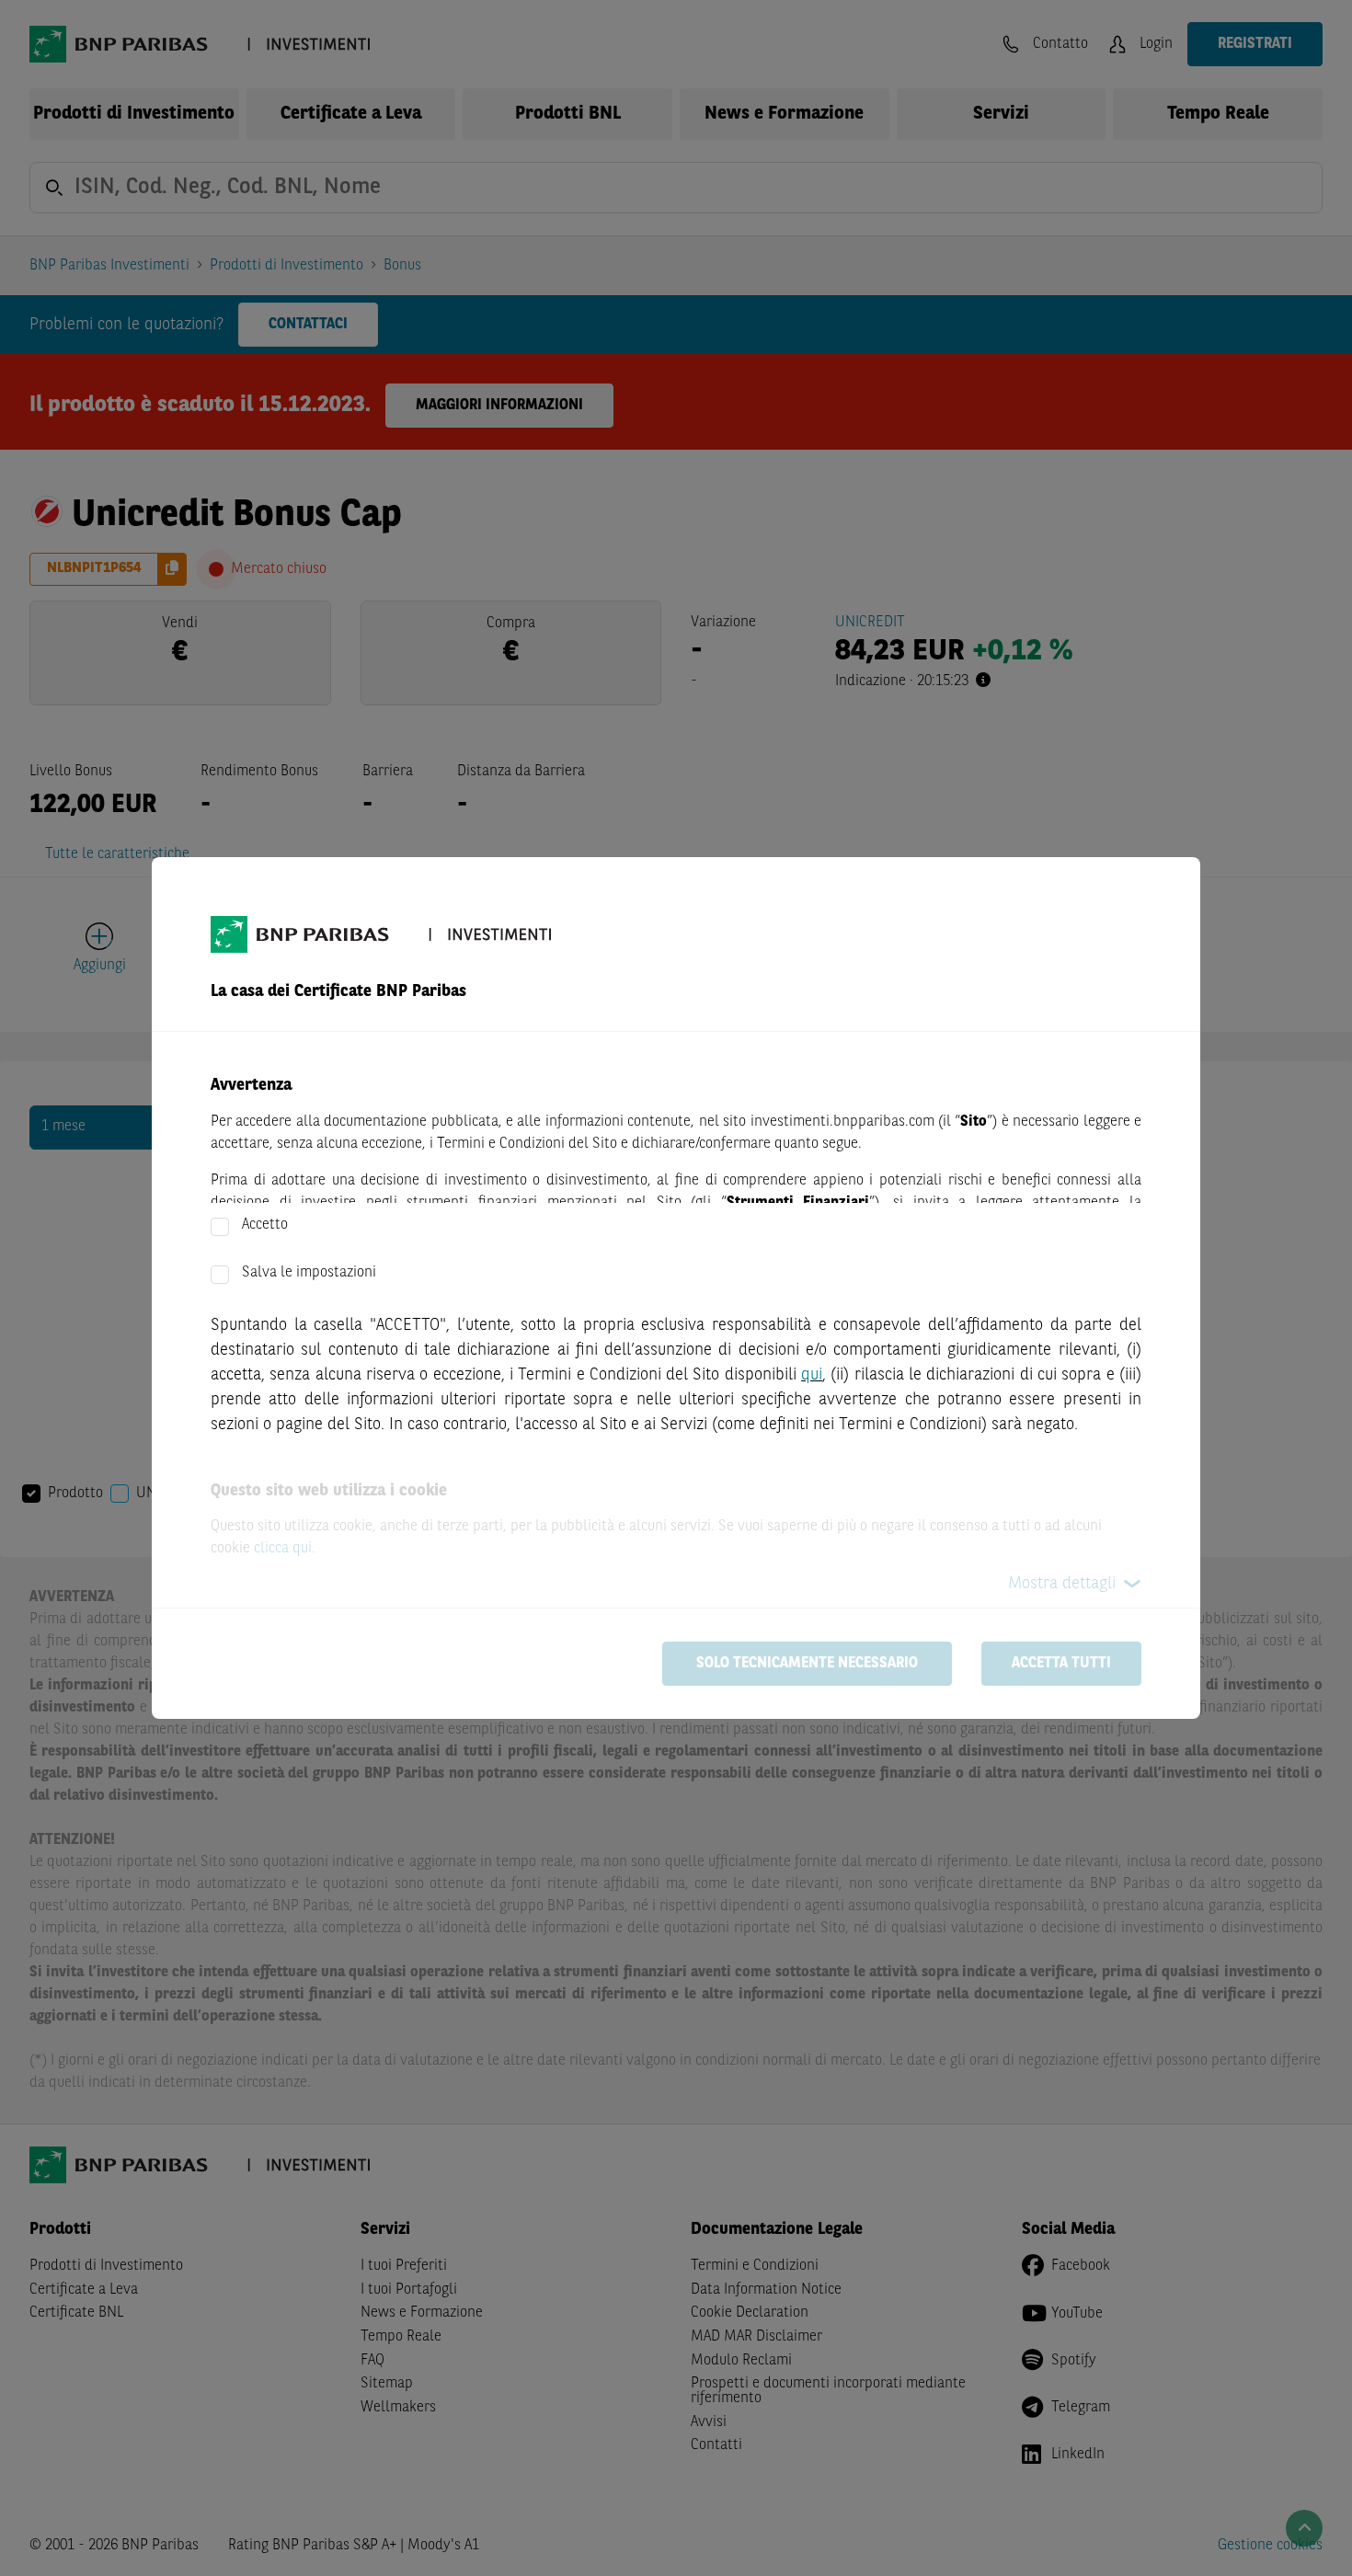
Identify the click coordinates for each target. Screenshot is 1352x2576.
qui (812, 1375)
